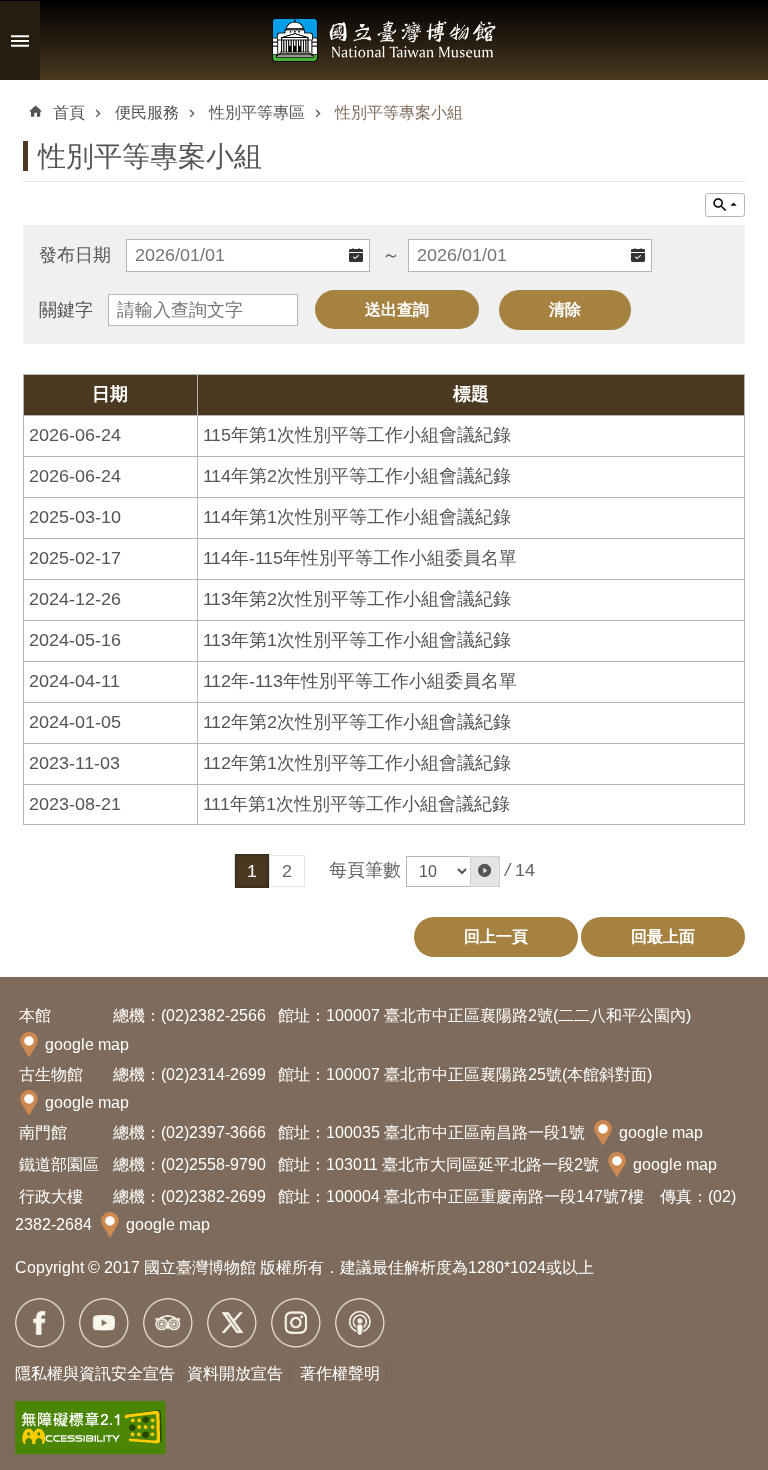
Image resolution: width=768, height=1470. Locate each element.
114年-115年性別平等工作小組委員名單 (360, 558)
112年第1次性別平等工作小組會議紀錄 (357, 763)
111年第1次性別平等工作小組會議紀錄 (356, 804)
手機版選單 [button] (20, 40)
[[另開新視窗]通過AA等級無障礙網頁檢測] (90, 1428)
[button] (485, 871)
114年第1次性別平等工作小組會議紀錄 (357, 517)
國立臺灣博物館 (384, 40)
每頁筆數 (365, 870)
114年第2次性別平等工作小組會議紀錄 (357, 476)
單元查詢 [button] (725, 205)
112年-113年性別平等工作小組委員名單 (360, 681)
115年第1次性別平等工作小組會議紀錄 (357, 435)
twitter (232, 1323)
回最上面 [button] (663, 936)
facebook (40, 1323)
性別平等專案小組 (399, 112)
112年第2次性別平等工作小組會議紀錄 (357, 722)
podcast (360, 1323)
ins (296, 1323)
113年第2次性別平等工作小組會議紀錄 (357, 599)
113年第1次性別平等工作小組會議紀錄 (357, 640)
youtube (104, 1323)
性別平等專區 (257, 112)
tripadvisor (168, 1323)
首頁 (69, 112)
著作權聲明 (340, 1373)
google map (87, 1044)
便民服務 (147, 112)
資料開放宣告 (235, 1373)
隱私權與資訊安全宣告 (95, 1373)
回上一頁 (496, 936)
